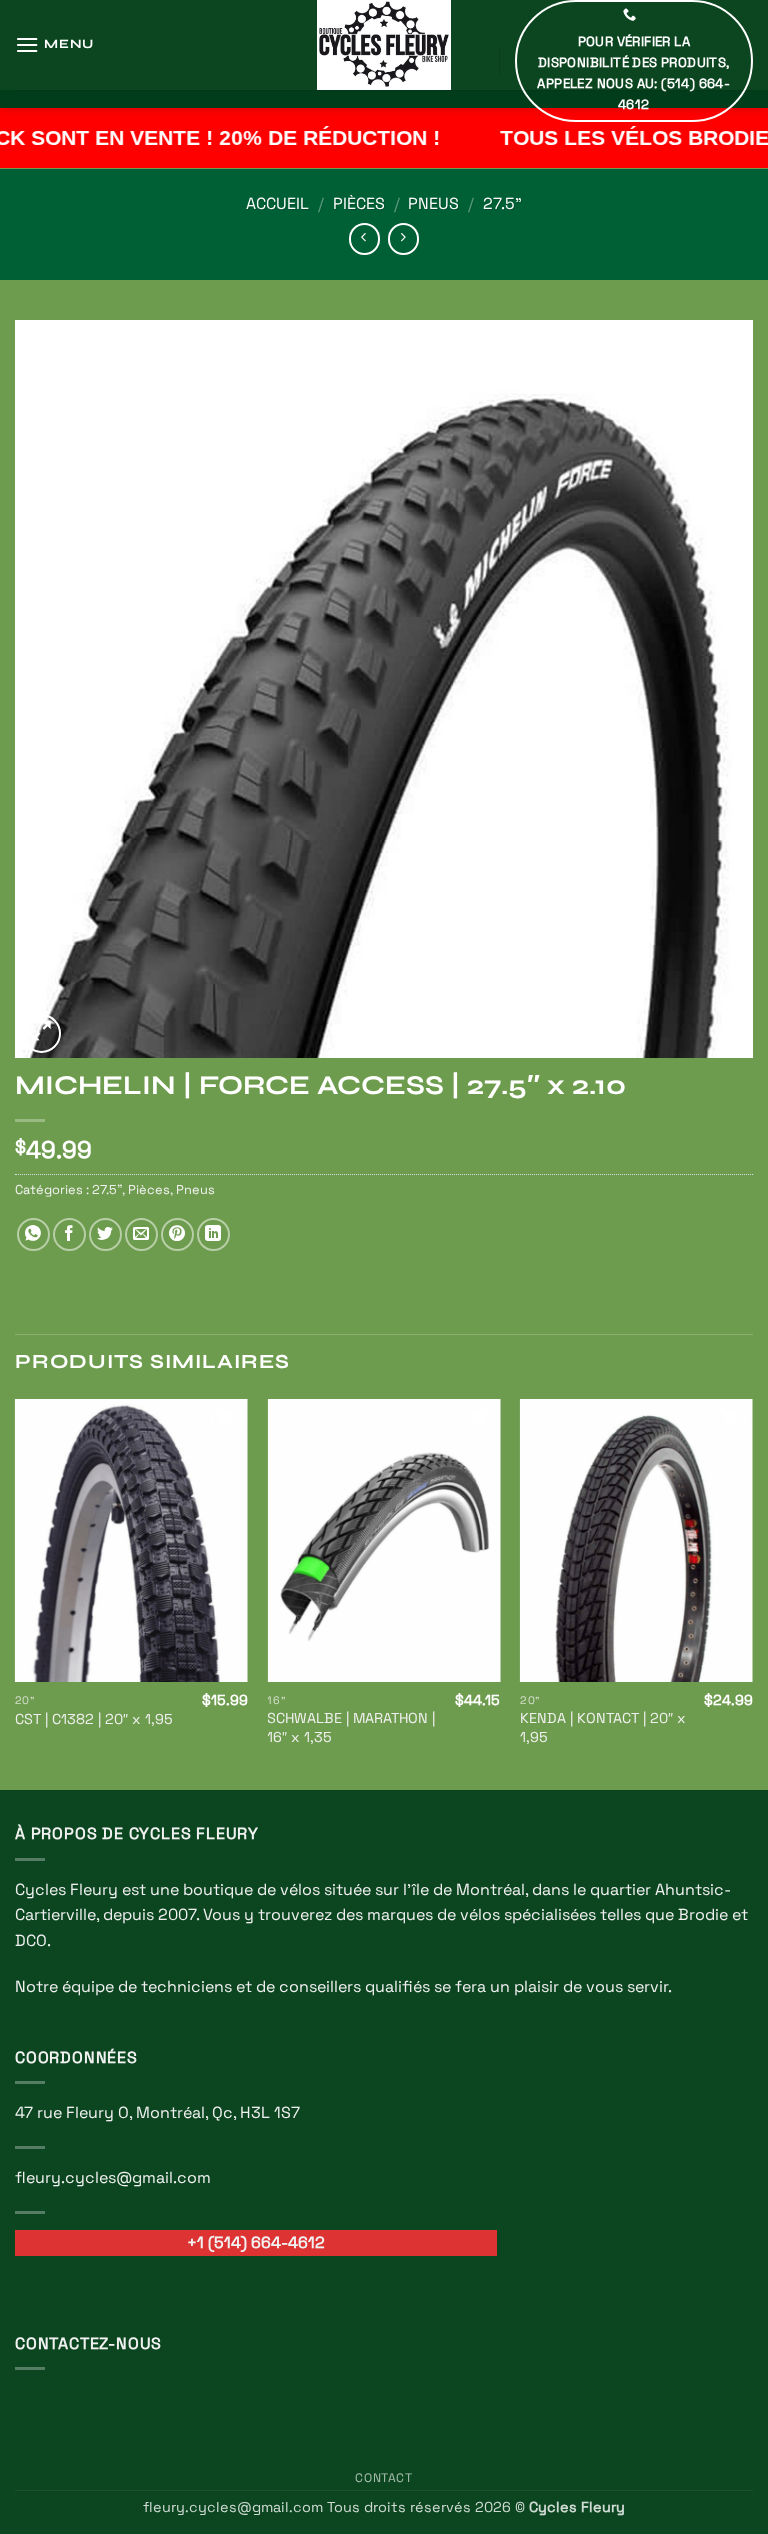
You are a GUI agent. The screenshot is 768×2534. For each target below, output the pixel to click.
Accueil (277, 203)
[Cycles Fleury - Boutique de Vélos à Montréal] (384, 45)
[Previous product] (403, 238)
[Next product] (364, 238)
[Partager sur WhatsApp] (33, 1234)
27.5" (502, 203)
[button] (54, 44)
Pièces (359, 203)
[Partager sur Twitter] (105, 1234)
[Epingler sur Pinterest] (177, 1234)
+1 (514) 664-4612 (256, 2242)
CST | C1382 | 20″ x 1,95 (94, 1719)
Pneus (433, 203)
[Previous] (16, 1592)
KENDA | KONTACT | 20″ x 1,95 (603, 1727)
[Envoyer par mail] (141, 1234)
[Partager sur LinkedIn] (213, 1234)
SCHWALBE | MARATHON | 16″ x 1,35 (351, 1727)
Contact (383, 2478)
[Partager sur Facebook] (69, 1234)
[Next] (752, 1592)
